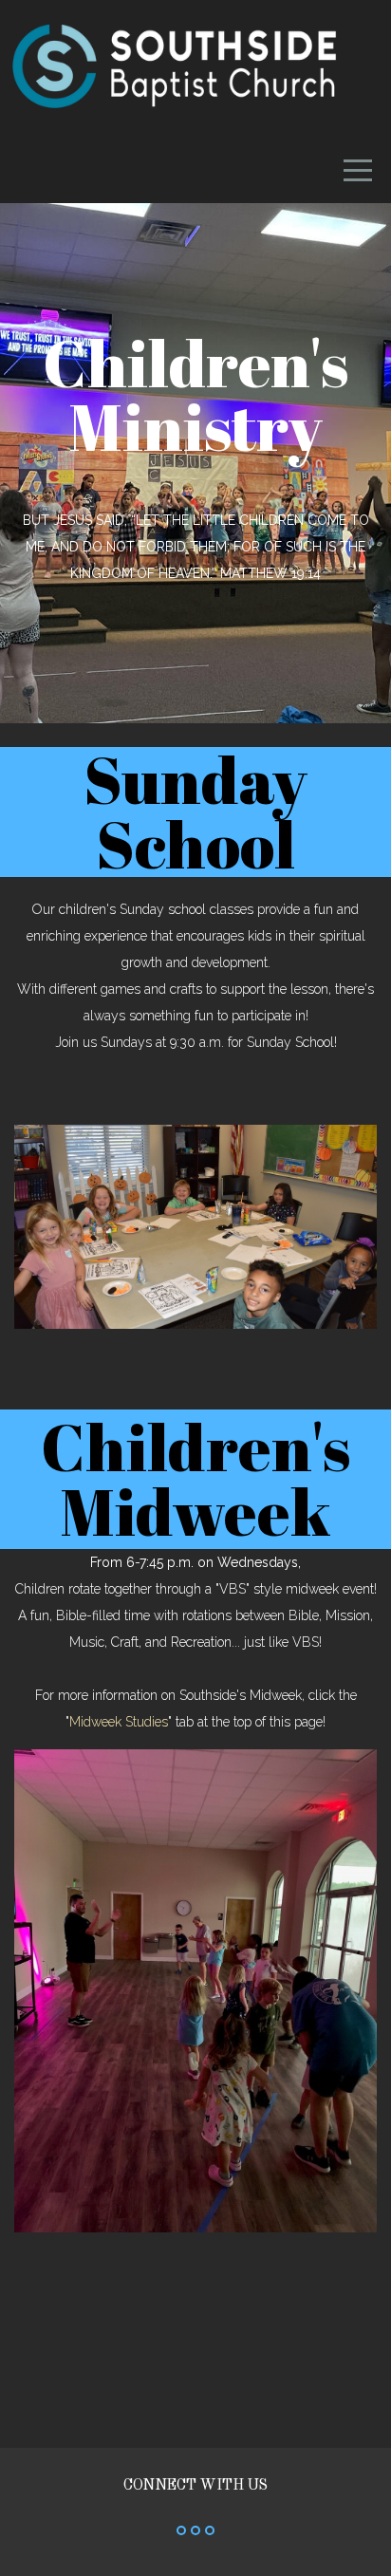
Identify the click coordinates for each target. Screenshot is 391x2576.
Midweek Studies (119, 1722)
